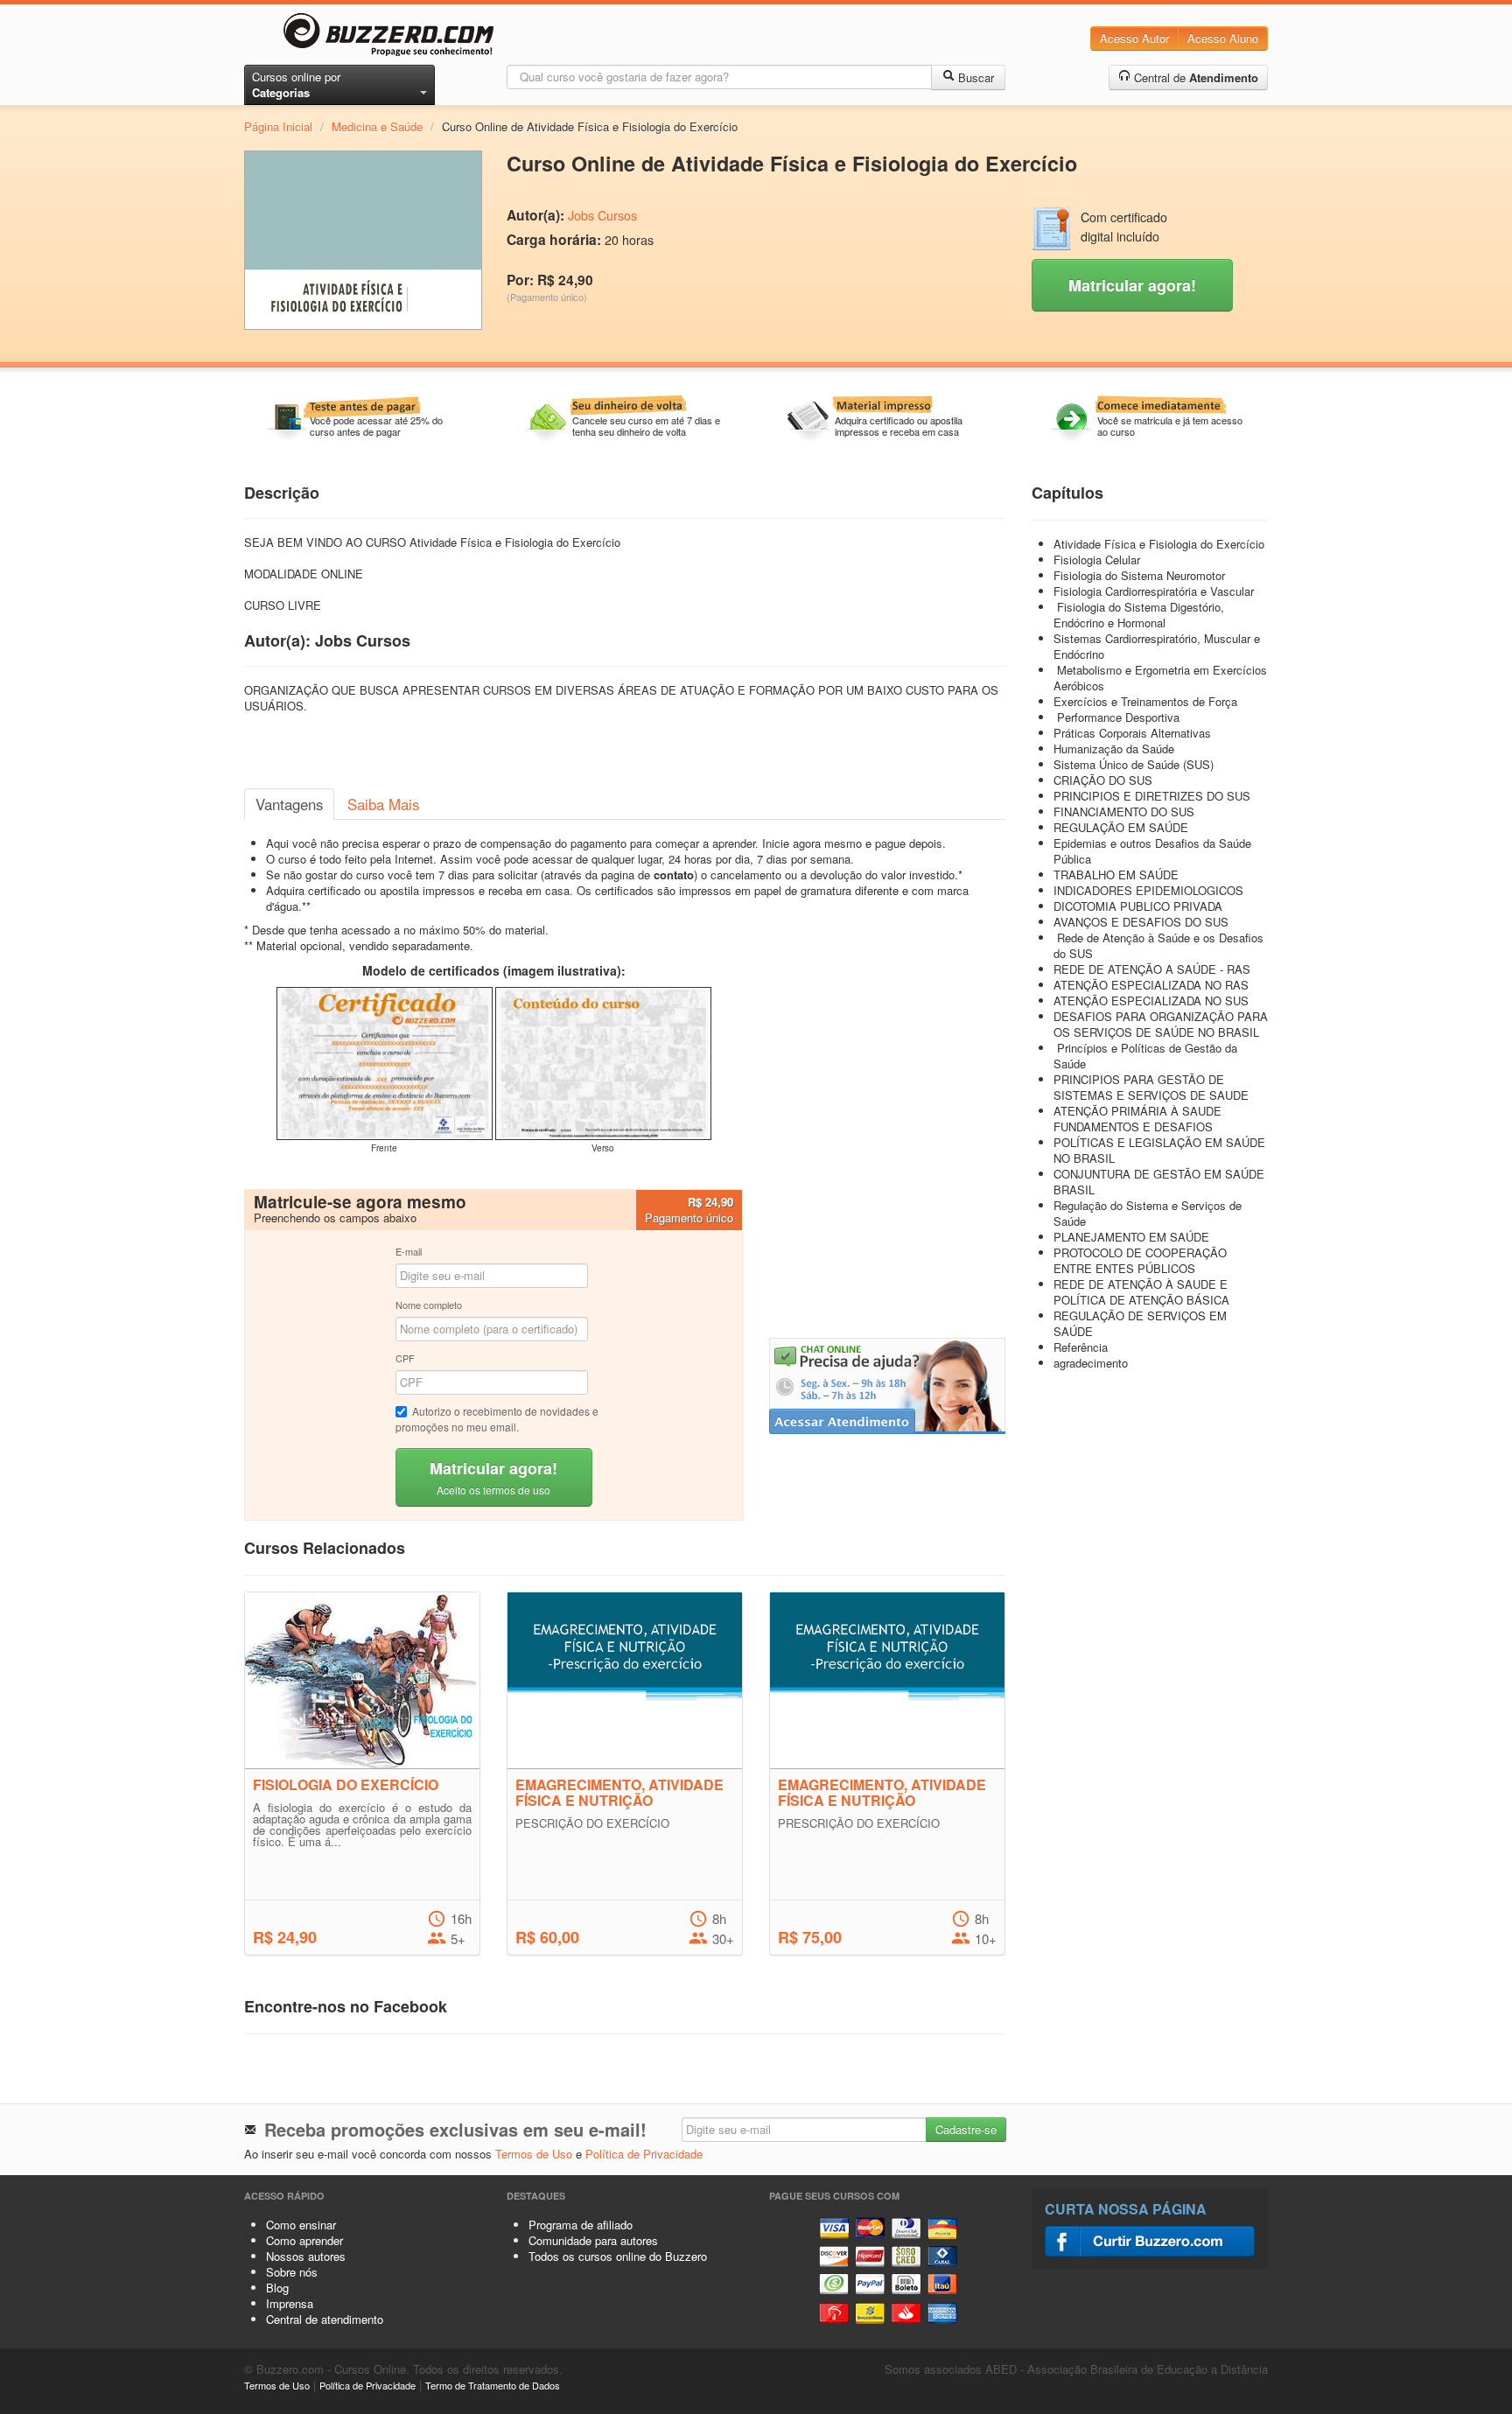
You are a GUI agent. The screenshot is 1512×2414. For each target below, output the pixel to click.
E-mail (409, 1251)
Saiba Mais (383, 804)
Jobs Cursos (602, 215)
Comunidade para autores (593, 2240)
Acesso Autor (1134, 38)
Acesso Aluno (1223, 38)
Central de (1194, 77)
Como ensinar (301, 2225)
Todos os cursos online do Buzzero (618, 2256)
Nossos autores (306, 2256)
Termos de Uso (534, 2154)
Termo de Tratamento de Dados (493, 2385)
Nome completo (429, 1305)
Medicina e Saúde (377, 126)
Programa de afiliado (581, 2225)
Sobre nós (292, 2272)
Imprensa (290, 2303)
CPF (405, 1358)
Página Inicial (278, 126)
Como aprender (304, 2240)
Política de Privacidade (644, 2154)
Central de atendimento (325, 2319)
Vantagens (289, 804)
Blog (277, 2288)
